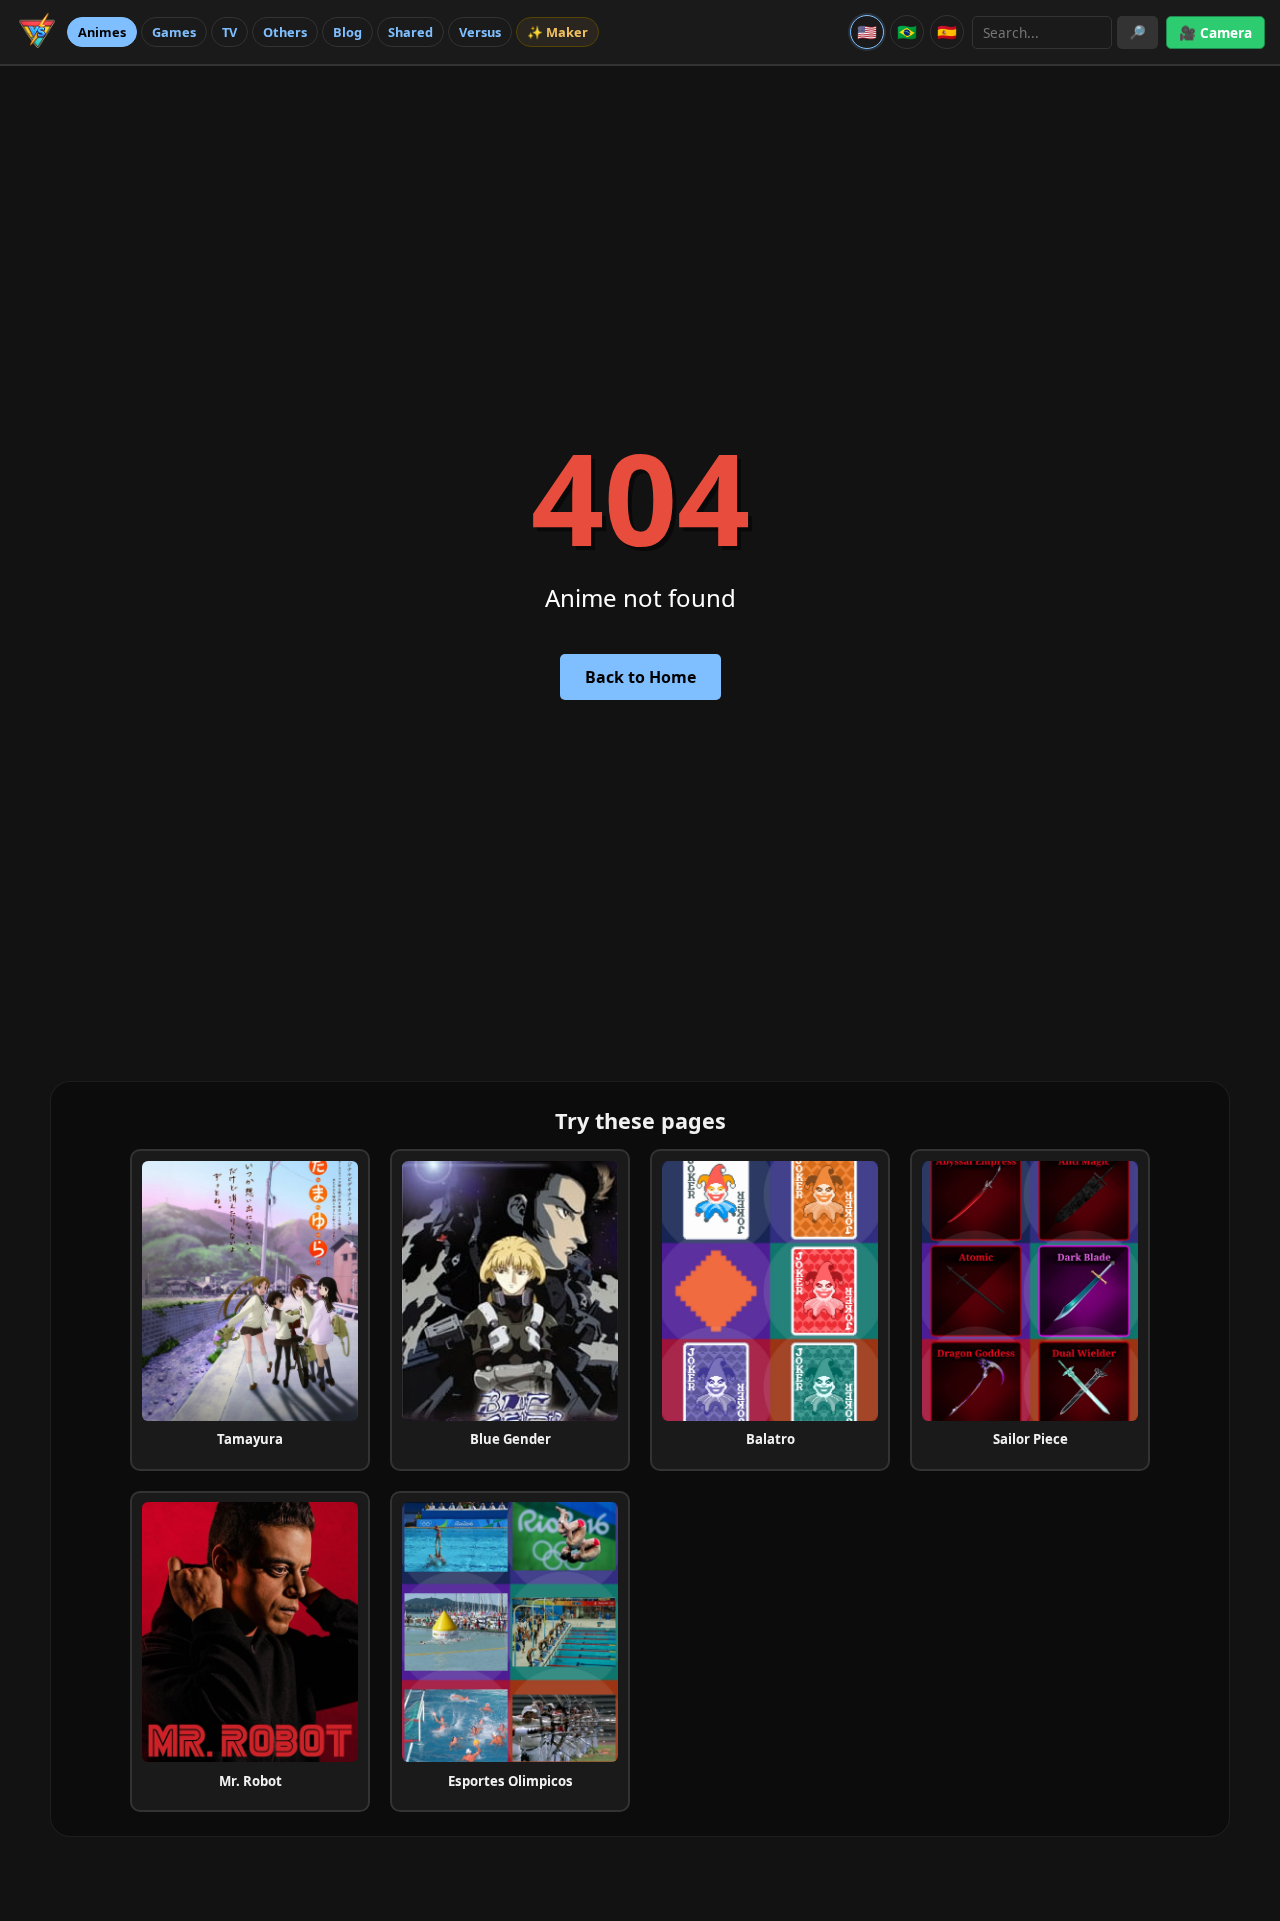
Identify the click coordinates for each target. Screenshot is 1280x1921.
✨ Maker (557, 32)
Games (174, 32)
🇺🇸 (867, 32)
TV (229, 32)
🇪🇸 (947, 32)
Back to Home (640, 677)
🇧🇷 (907, 32)
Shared (410, 32)
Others (285, 32)
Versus (480, 32)
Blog (347, 32)
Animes (102, 32)
